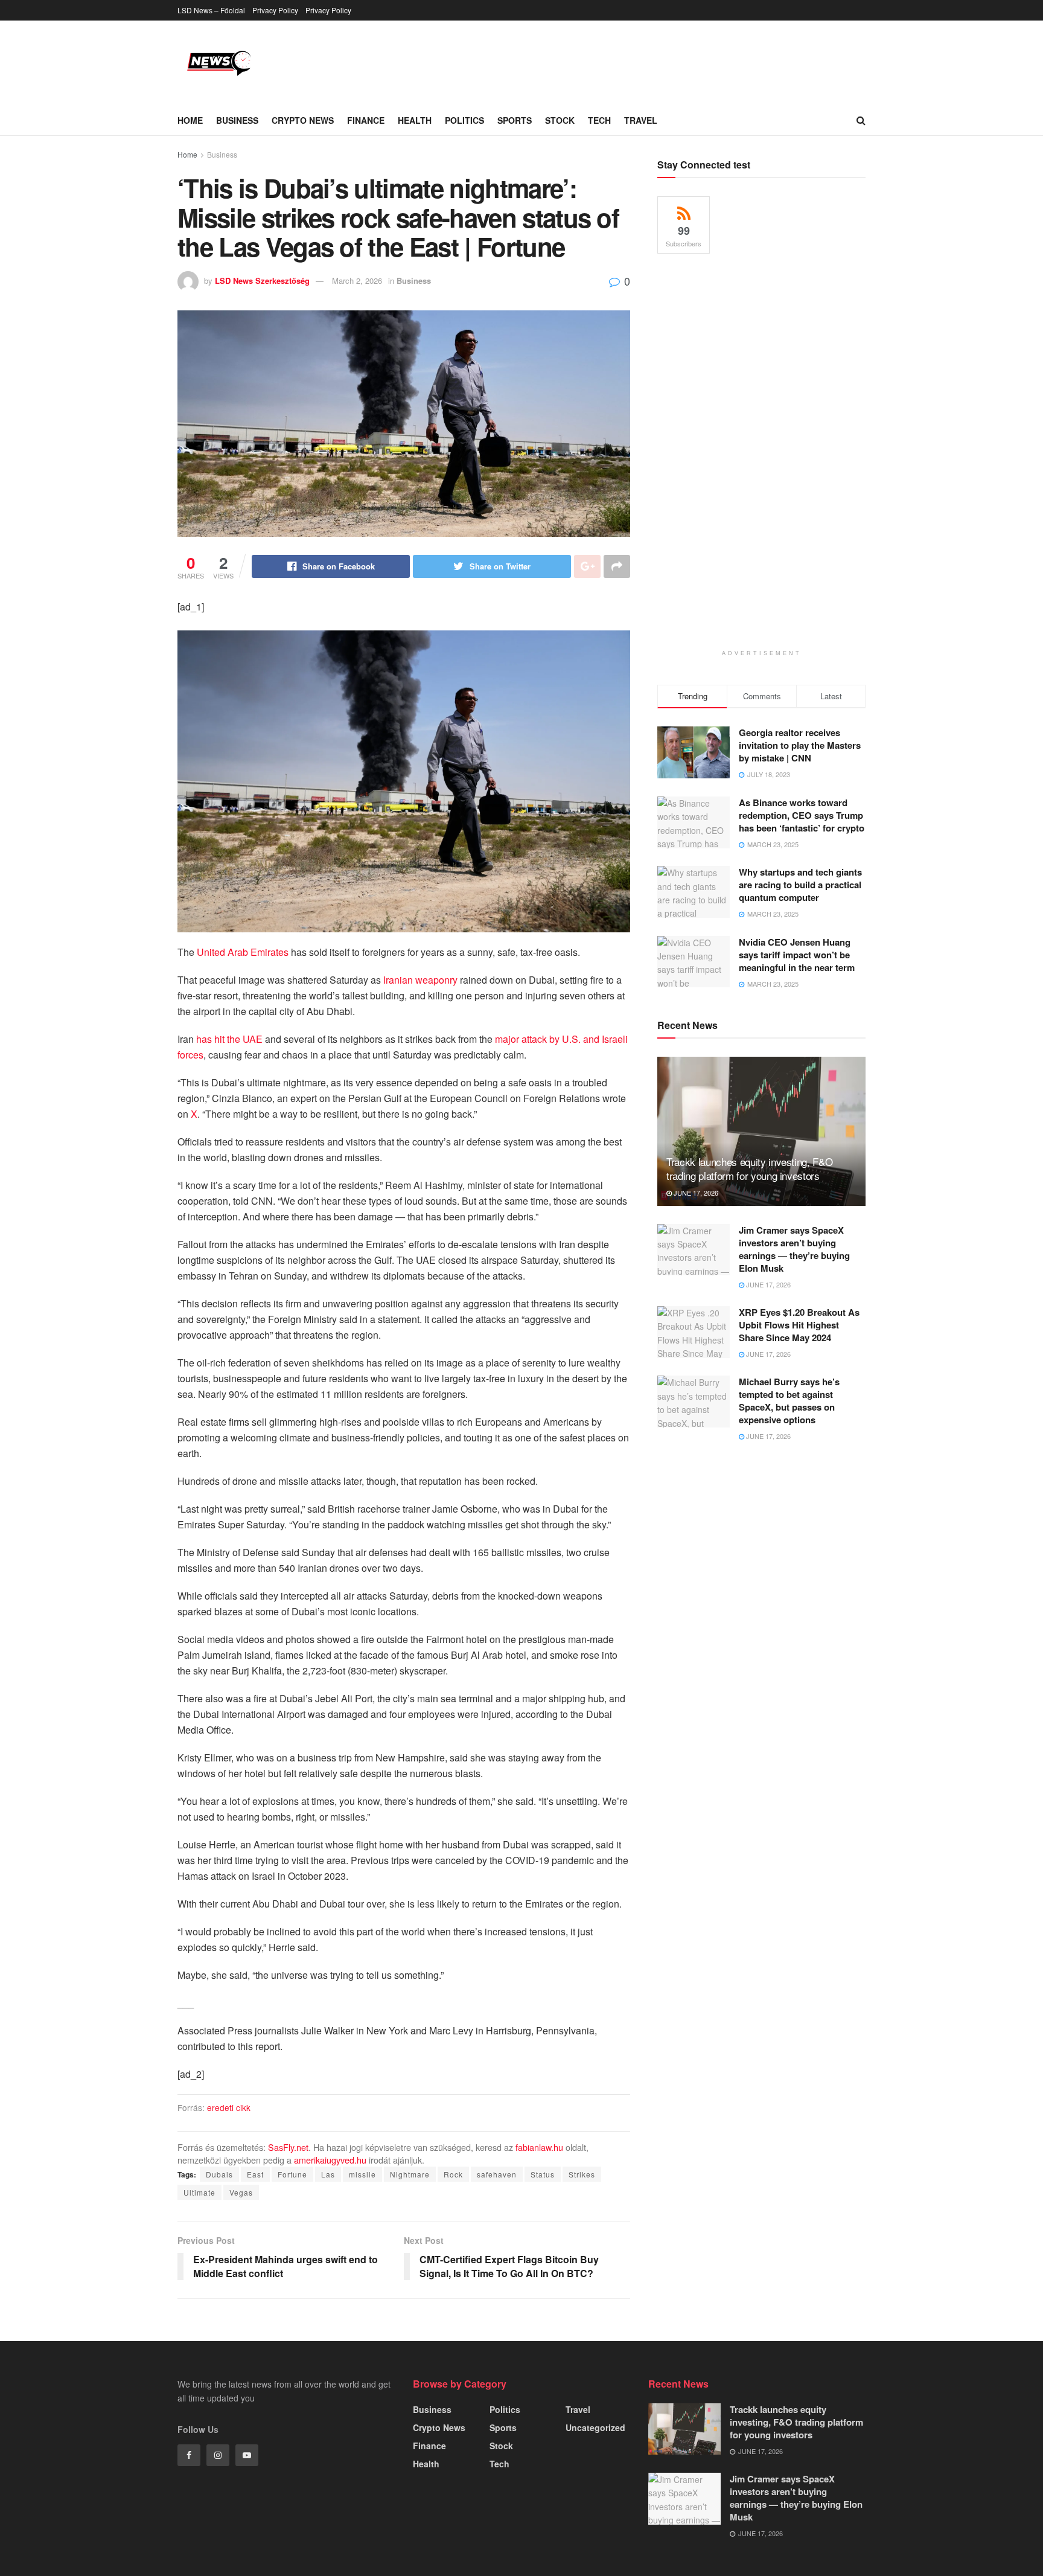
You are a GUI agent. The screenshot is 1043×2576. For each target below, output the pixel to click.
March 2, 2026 (357, 280)
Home (190, 120)
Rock (453, 2174)
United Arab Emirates (243, 952)
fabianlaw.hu (539, 2147)
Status (543, 2174)
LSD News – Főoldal (211, 10)
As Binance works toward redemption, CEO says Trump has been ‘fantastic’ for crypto (802, 815)
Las (328, 2174)
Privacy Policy (275, 10)
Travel (641, 120)
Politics (464, 120)
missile (362, 2174)
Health (415, 120)
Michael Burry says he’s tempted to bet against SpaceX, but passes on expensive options (789, 1401)
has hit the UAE (229, 1039)
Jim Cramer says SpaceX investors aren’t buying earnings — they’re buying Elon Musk (794, 1249)
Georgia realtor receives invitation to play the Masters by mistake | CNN (800, 745)
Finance (366, 120)
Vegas (241, 2192)
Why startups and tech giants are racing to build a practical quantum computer (800, 885)
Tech (599, 120)
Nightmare (410, 2174)
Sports (515, 120)
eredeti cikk (229, 2107)
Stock (560, 120)
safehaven (497, 2174)
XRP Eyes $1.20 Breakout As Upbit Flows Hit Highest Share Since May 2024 (799, 1325)
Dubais (219, 2174)
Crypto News (303, 120)
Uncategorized (595, 2427)
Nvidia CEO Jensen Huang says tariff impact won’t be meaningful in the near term (797, 955)
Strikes (582, 2174)
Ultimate (199, 2192)
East (255, 2174)
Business (237, 120)
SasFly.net (288, 2147)
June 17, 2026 (695, 1193)
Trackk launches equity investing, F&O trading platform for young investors (749, 1169)
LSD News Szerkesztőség (262, 280)
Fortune (292, 2174)
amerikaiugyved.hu (330, 2160)
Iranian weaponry (420, 980)
